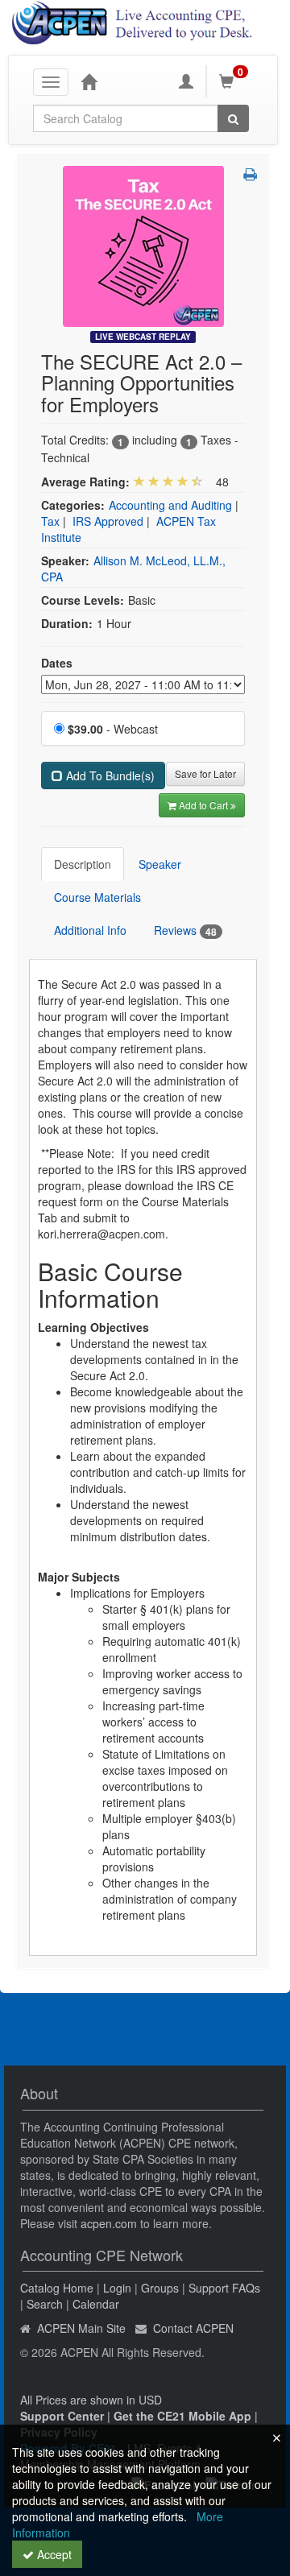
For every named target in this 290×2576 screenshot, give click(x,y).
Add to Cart (205, 805)
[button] (250, 174)
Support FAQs (224, 2288)
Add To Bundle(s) (109, 775)
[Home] (89, 81)
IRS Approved (108, 521)
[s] (143, 245)
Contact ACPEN (193, 2328)
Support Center (62, 2416)
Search (45, 2304)
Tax (50, 521)
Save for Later (205, 773)
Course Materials (97, 897)
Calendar (96, 2304)
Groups (160, 2288)
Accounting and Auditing (170, 505)
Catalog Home (57, 2288)
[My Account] (186, 81)
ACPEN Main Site (81, 2328)
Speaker (160, 864)
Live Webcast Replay (143, 337)
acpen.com (109, 2223)
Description (83, 864)
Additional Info (90, 930)
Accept (53, 2554)
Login (117, 2288)
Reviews (185, 930)
